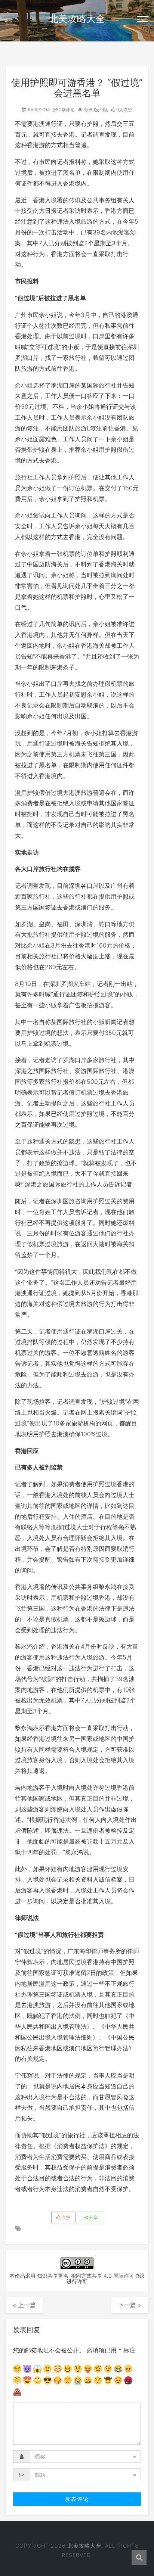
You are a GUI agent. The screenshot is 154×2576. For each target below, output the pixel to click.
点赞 (65, 2217)
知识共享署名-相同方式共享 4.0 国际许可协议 (91, 2276)
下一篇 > (130, 2305)
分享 (93, 2217)
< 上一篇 (24, 2305)
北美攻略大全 (77, 19)
